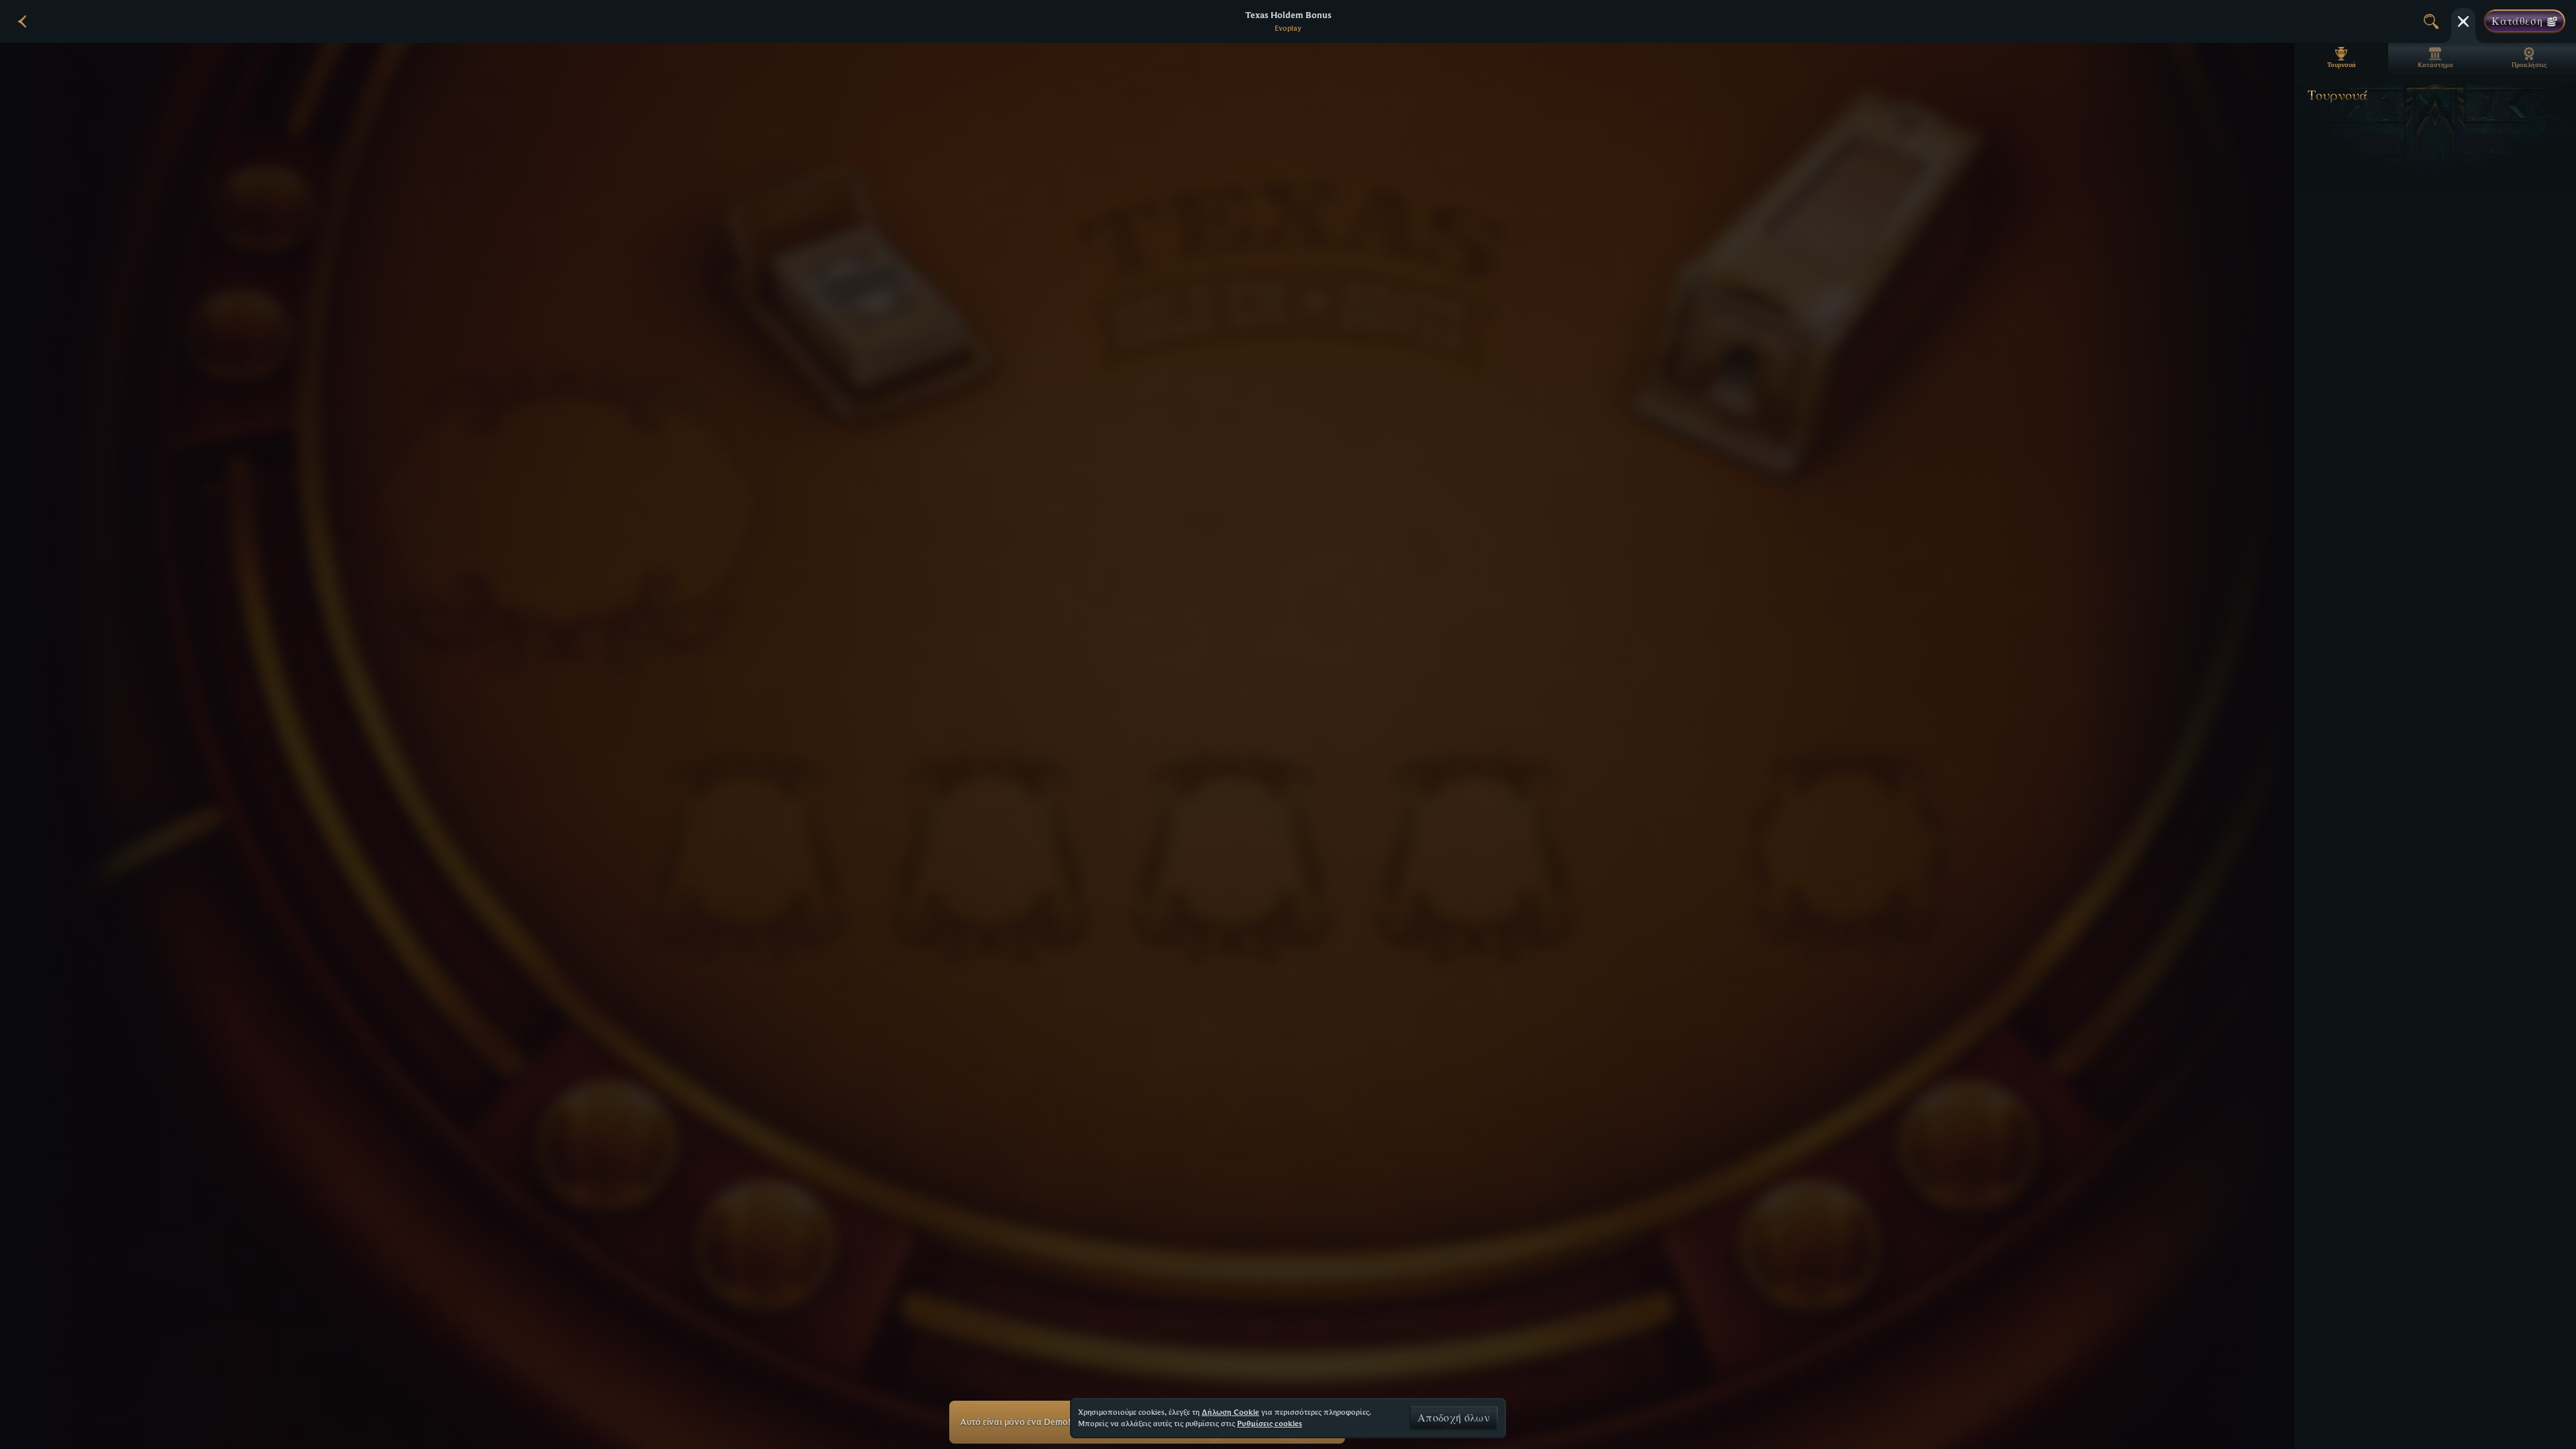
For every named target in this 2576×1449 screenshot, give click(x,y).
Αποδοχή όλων (1454, 1418)
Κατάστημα (2435, 65)
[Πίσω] (23, 21)
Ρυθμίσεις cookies (1270, 1424)
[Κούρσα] (2463, 21)
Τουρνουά (2342, 65)
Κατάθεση (2517, 21)
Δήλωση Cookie (1230, 1412)
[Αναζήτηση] (2431, 21)
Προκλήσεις (2529, 65)
